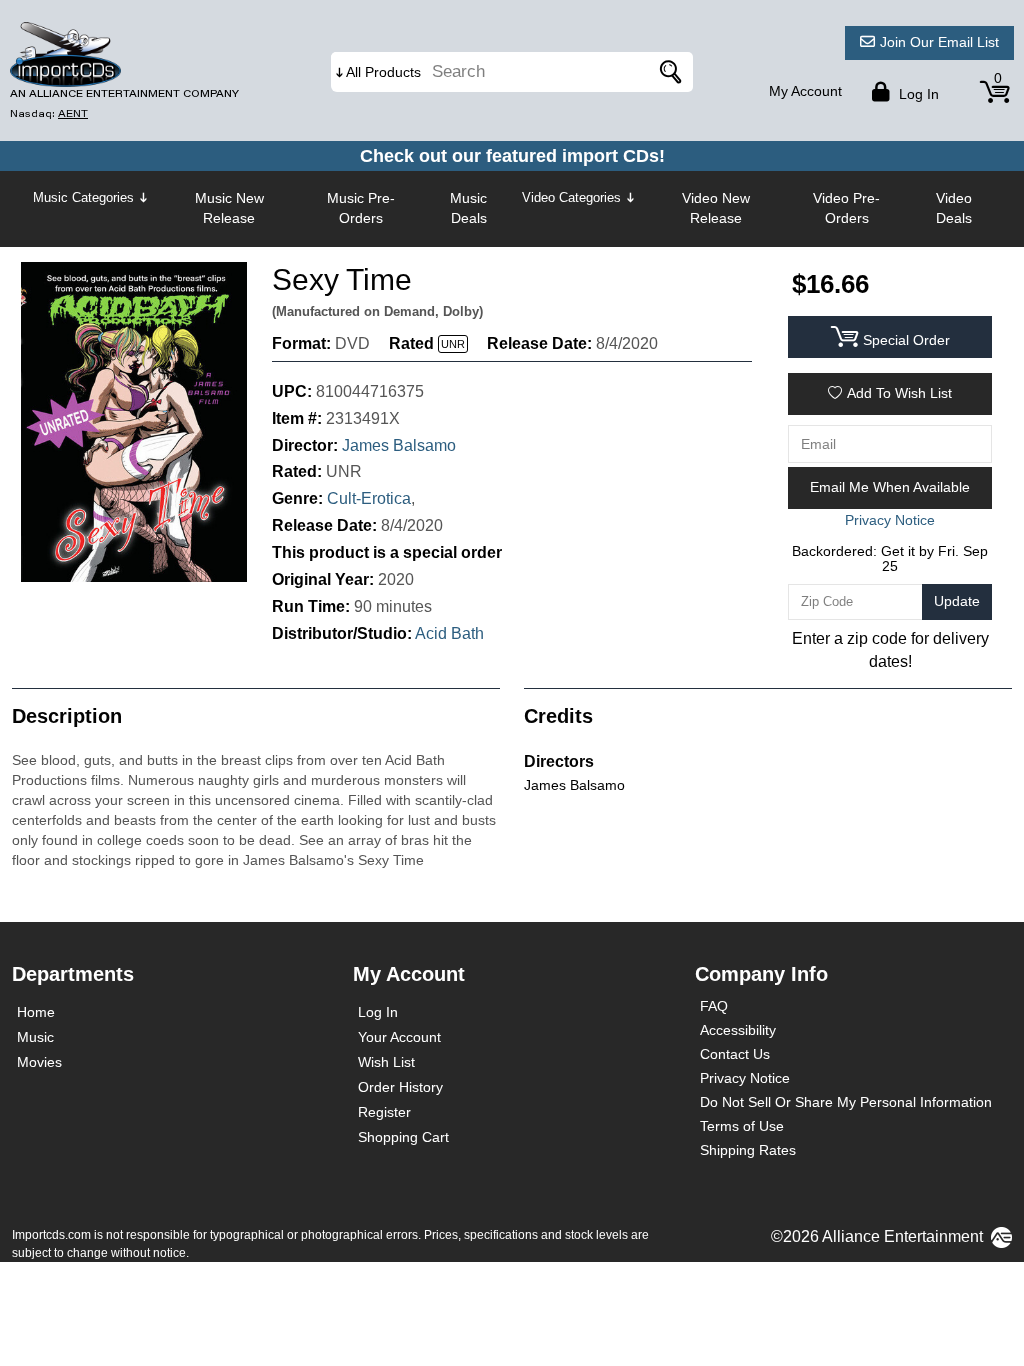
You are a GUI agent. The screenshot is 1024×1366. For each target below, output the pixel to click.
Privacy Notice (745, 1078)
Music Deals (468, 208)
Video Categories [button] (571, 197)
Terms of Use (742, 1126)
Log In (378, 1012)
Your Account (399, 1037)
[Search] (668, 72)
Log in (917, 94)
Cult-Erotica (369, 498)
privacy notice (890, 520)
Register (384, 1112)
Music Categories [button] (83, 197)
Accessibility (738, 1030)
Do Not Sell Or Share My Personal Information (846, 1102)
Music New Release (229, 208)
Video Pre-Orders (846, 208)
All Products (383, 72)
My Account (805, 91)
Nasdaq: (49, 113)
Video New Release (716, 208)
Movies (39, 1062)
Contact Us (735, 1054)
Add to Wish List (899, 393)
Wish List (386, 1062)
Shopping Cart (403, 1137)
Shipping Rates (748, 1150)
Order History (400, 1087)
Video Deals (954, 208)
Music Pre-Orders (361, 208)
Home (36, 1012)
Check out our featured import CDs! (512, 156)
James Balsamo (399, 445)
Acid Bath (449, 633)
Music (35, 1037)
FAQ (714, 1006)
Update (957, 601)
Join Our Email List (939, 42)
